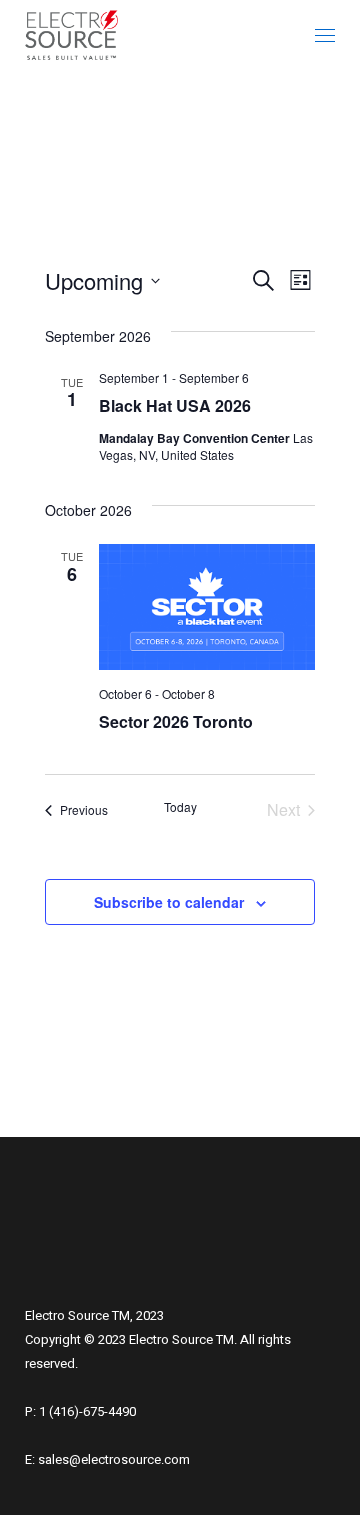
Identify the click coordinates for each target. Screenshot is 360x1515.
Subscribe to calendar (169, 902)
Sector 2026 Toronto (176, 721)
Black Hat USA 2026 (175, 405)
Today (180, 807)
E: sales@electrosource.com (107, 1459)
